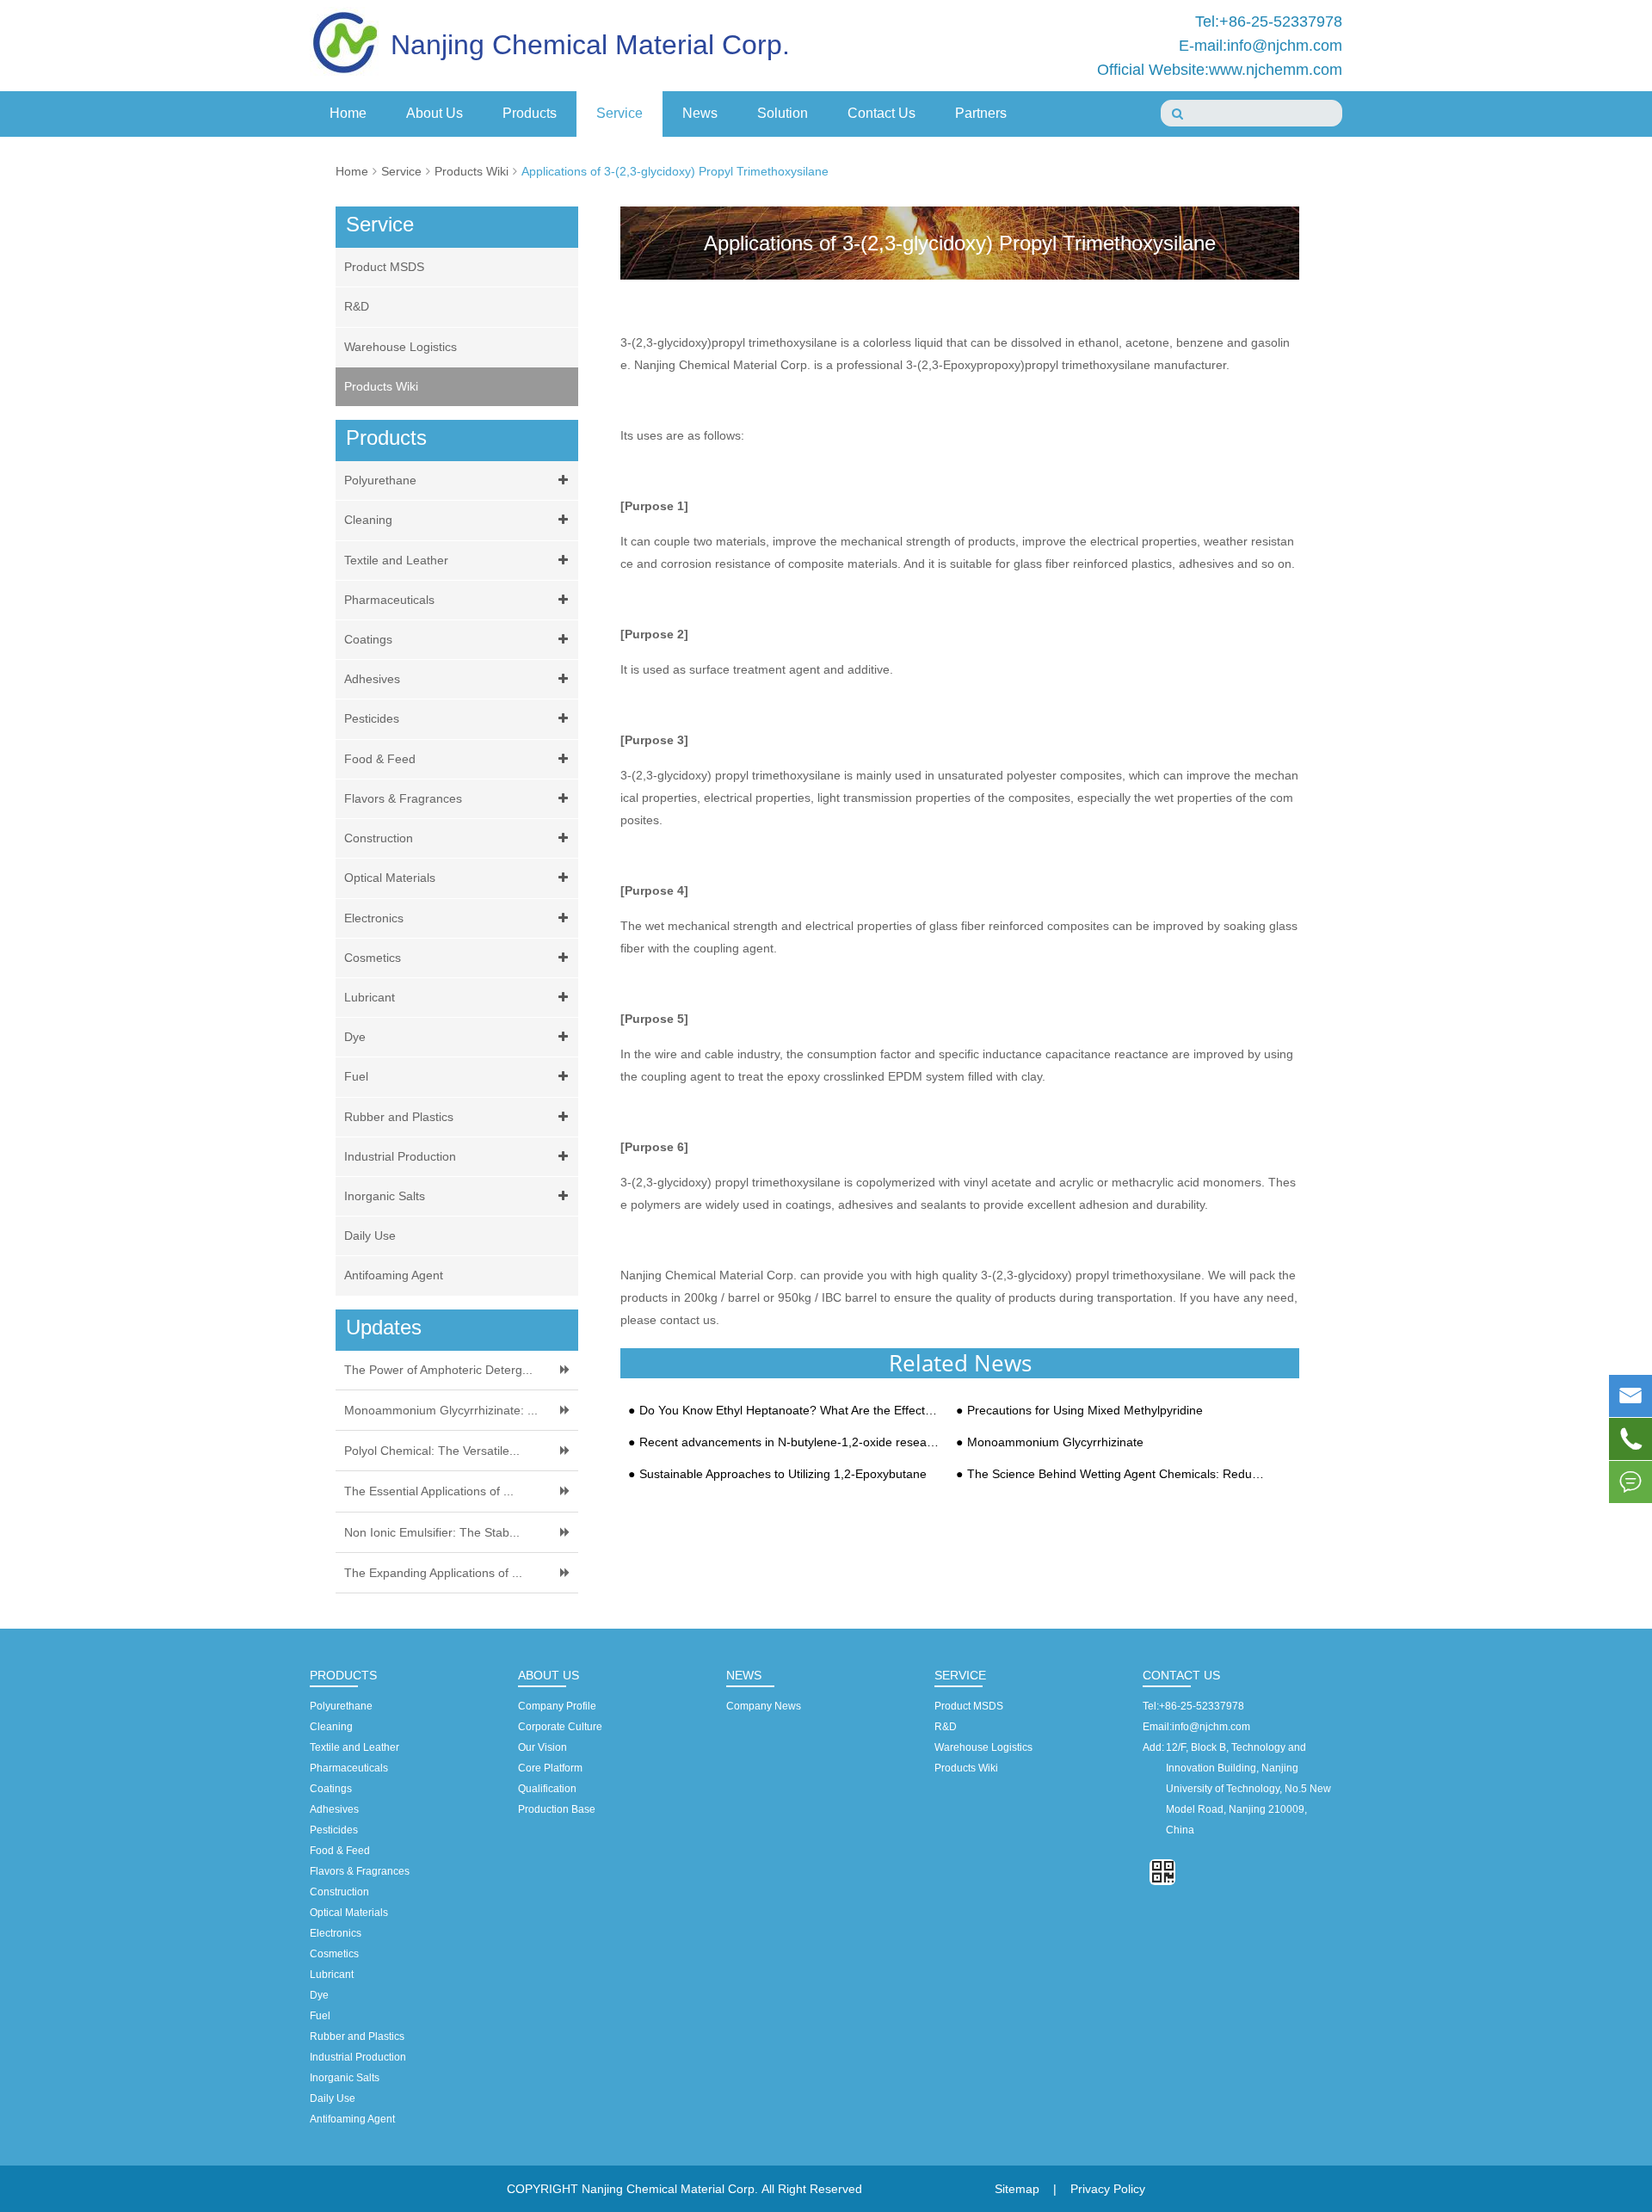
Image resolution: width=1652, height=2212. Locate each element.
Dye (355, 1037)
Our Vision (542, 1747)
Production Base (557, 1809)
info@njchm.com (1211, 1727)
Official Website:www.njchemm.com (1220, 70)
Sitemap (1017, 2189)
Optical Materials (390, 878)
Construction (379, 838)
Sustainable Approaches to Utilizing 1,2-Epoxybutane (783, 1474)
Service (619, 113)
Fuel (356, 1076)
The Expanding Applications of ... (433, 1573)
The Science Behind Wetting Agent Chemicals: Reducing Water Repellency (1118, 1474)
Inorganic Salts (385, 1196)
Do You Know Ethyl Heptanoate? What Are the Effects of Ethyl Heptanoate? (790, 1411)
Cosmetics (373, 958)
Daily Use (370, 1235)
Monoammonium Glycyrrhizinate (1055, 1442)
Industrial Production (400, 1156)
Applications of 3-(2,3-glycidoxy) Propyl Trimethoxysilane (675, 171)
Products (530, 113)
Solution (783, 113)
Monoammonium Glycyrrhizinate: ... (441, 1410)
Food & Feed (380, 759)
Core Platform (550, 1768)
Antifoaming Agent (394, 1275)
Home (348, 113)
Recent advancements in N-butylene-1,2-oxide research (790, 1442)
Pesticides (372, 718)
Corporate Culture (560, 1727)
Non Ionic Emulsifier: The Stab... (432, 1532)
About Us (435, 113)
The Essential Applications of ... (429, 1491)
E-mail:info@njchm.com (1261, 46)
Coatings (368, 639)
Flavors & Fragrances (403, 798)
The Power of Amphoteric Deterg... (438, 1370)
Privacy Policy (1108, 2189)
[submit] (1177, 114)
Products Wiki (472, 171)
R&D (357, 306)
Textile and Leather (396, 560)
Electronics (374, 918)
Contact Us (881, 113)
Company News (764, 1706)
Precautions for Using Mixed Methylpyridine (1085, 1411)
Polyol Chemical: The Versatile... (432, 1451)
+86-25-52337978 (1202, 1706)
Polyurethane (380, 480)
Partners (981, 113)
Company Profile (557, 1706)
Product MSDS (384, 267)
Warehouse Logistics (401, 347)
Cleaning (368, 520)
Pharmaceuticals (389, 600)
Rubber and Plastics (399, 1117)
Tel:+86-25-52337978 (1269, 22)
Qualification (547, 1789)
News (700, 113)
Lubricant (370, 997)
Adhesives (372, 679)
